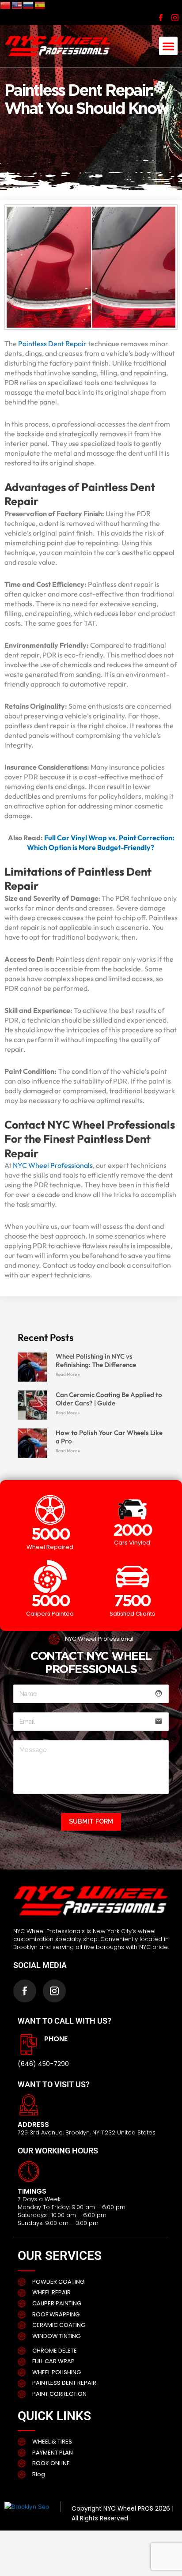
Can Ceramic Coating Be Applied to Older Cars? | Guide (109, 1399)
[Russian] (29, 5)
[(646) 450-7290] (29, 2044)
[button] (168, 46)
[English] (17, 5)
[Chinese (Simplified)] (6, 5)
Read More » (68, 1374)
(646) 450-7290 (43, 2064)
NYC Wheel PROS (128, 2509)
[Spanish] (40, 5)
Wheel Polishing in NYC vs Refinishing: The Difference (96, 1360)
